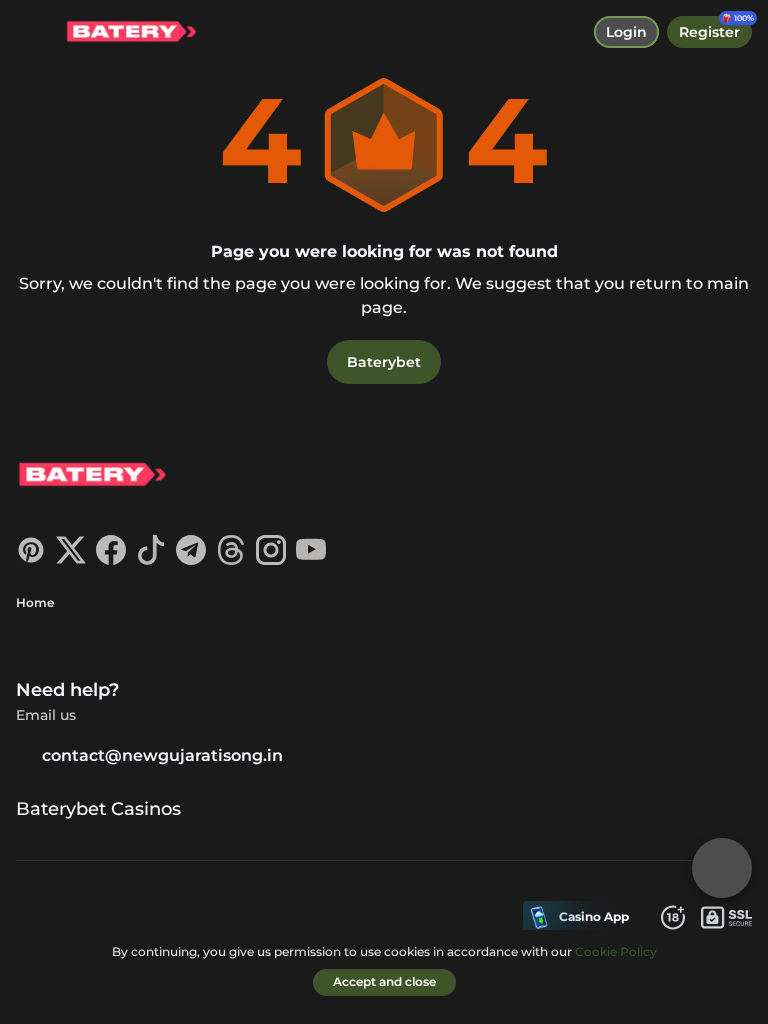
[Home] (123, 32)
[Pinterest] (31, 559)
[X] (71, 559)
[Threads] (231, 559)
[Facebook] (111, 559)
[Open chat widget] (722, 868)
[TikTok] (151, 559)
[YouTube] (311, 559)
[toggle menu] (32, 32)
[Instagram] (271, 559)
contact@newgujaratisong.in (162, 755)
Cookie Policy (616, 951)
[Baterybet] (91, 477)
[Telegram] (191, 559)
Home (35, 602)
